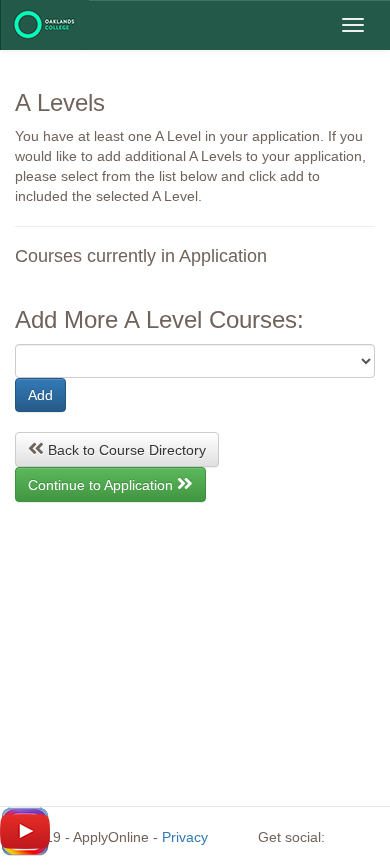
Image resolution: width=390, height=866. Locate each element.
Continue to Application (102, 485)
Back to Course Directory (125, 450)
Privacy (185, 837)
